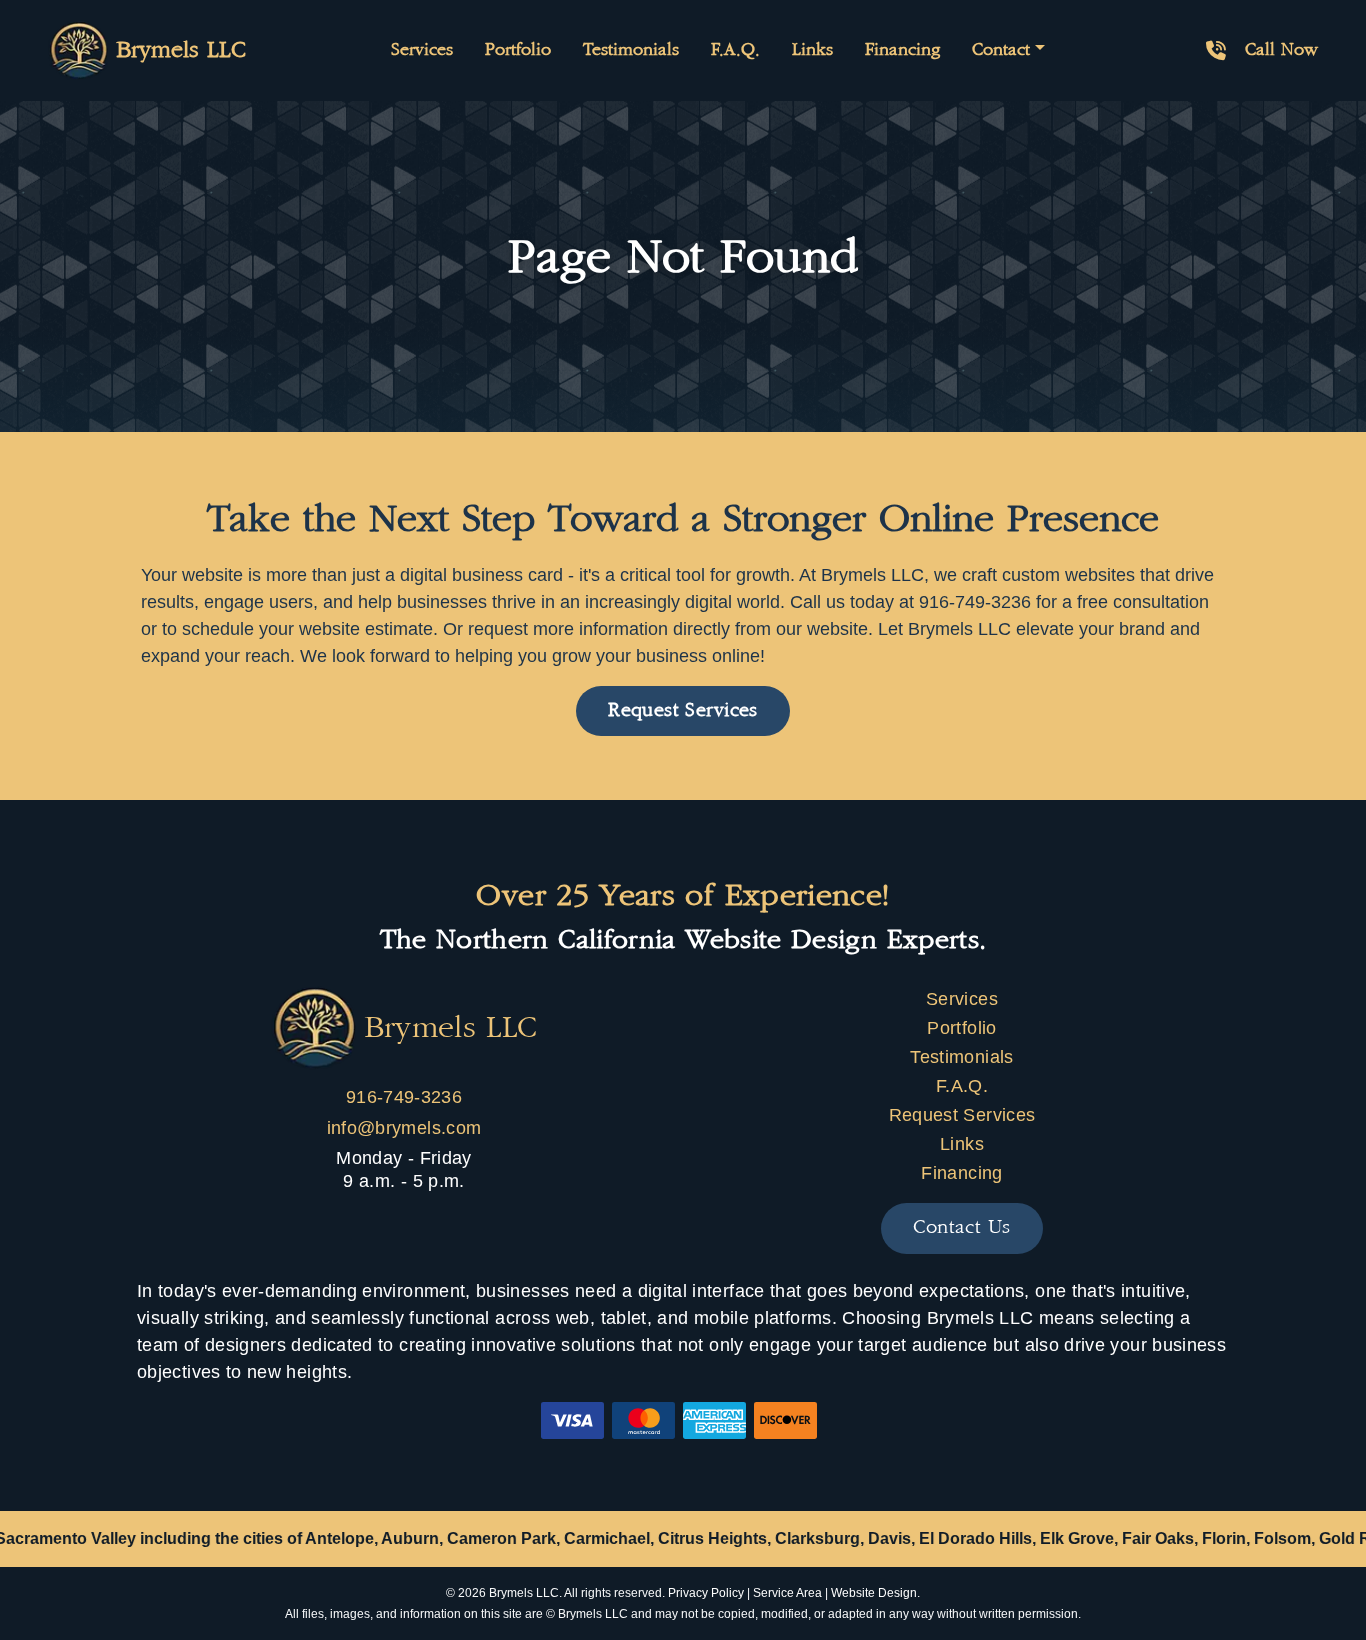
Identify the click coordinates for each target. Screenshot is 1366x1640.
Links (812, 50)
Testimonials (631, 50)
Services (422, 50)
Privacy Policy (706, 1593)
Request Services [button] (682, 710)
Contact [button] (1001, 50)
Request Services (962, 1115)
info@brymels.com (404, 1128)
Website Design (874, 1593)
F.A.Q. (735, 50)
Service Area (787, 1593)
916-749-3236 (404, 1097)
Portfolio (518, 50)
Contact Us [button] (961, 1227)
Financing (902, 50)
